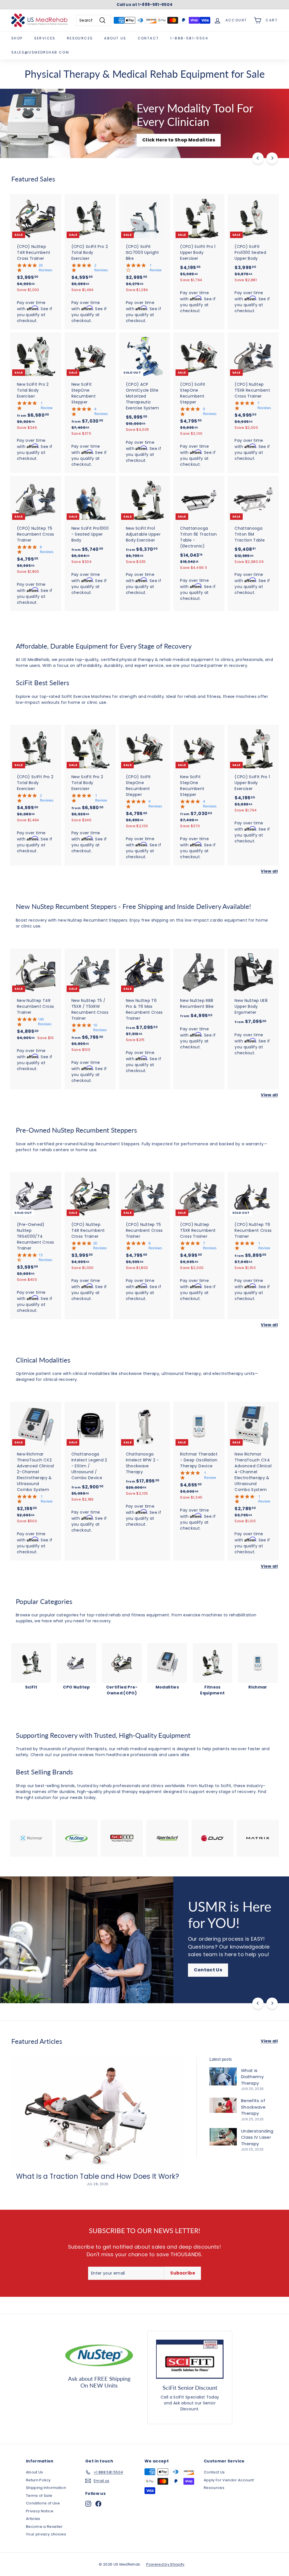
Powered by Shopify (165, 2564)
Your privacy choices (46, 2534)
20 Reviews (45, 268)
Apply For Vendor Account (229, 2480)
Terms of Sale (39, 2496)
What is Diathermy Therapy (252, 2077)
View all (269, 871)
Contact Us (35, 1978)
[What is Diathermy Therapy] (223, 2076)
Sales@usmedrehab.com (40, 52)
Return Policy (38, 2480)
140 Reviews (45, 1022)
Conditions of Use (43, 2503)
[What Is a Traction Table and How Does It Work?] (98, 2114)
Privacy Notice (40, 2511)
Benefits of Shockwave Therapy (253, 2107)
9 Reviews (210, 411)
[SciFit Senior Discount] (190, 2359)
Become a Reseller (44, 2527)
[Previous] (258, 158)
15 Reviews (45, 1257)
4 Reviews (101, 411)
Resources (80, 38)
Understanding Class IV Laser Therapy (257, 2137)
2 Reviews (101, 268)
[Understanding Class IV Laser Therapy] (223, 2137)
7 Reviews (264, 405)
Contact (148, 38)
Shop (17, 38)
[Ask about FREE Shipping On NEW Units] (99, 2355)
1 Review (156, 268)
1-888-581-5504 (189, 38)
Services (45, 38)
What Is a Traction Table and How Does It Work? (98, 2176)
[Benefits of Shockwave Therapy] (223, 2105)
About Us (115, 38)
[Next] (272, 158)
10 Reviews (100, 1028)
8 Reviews (47, 549)
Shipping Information (46, 2488)
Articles (33, 2519)
